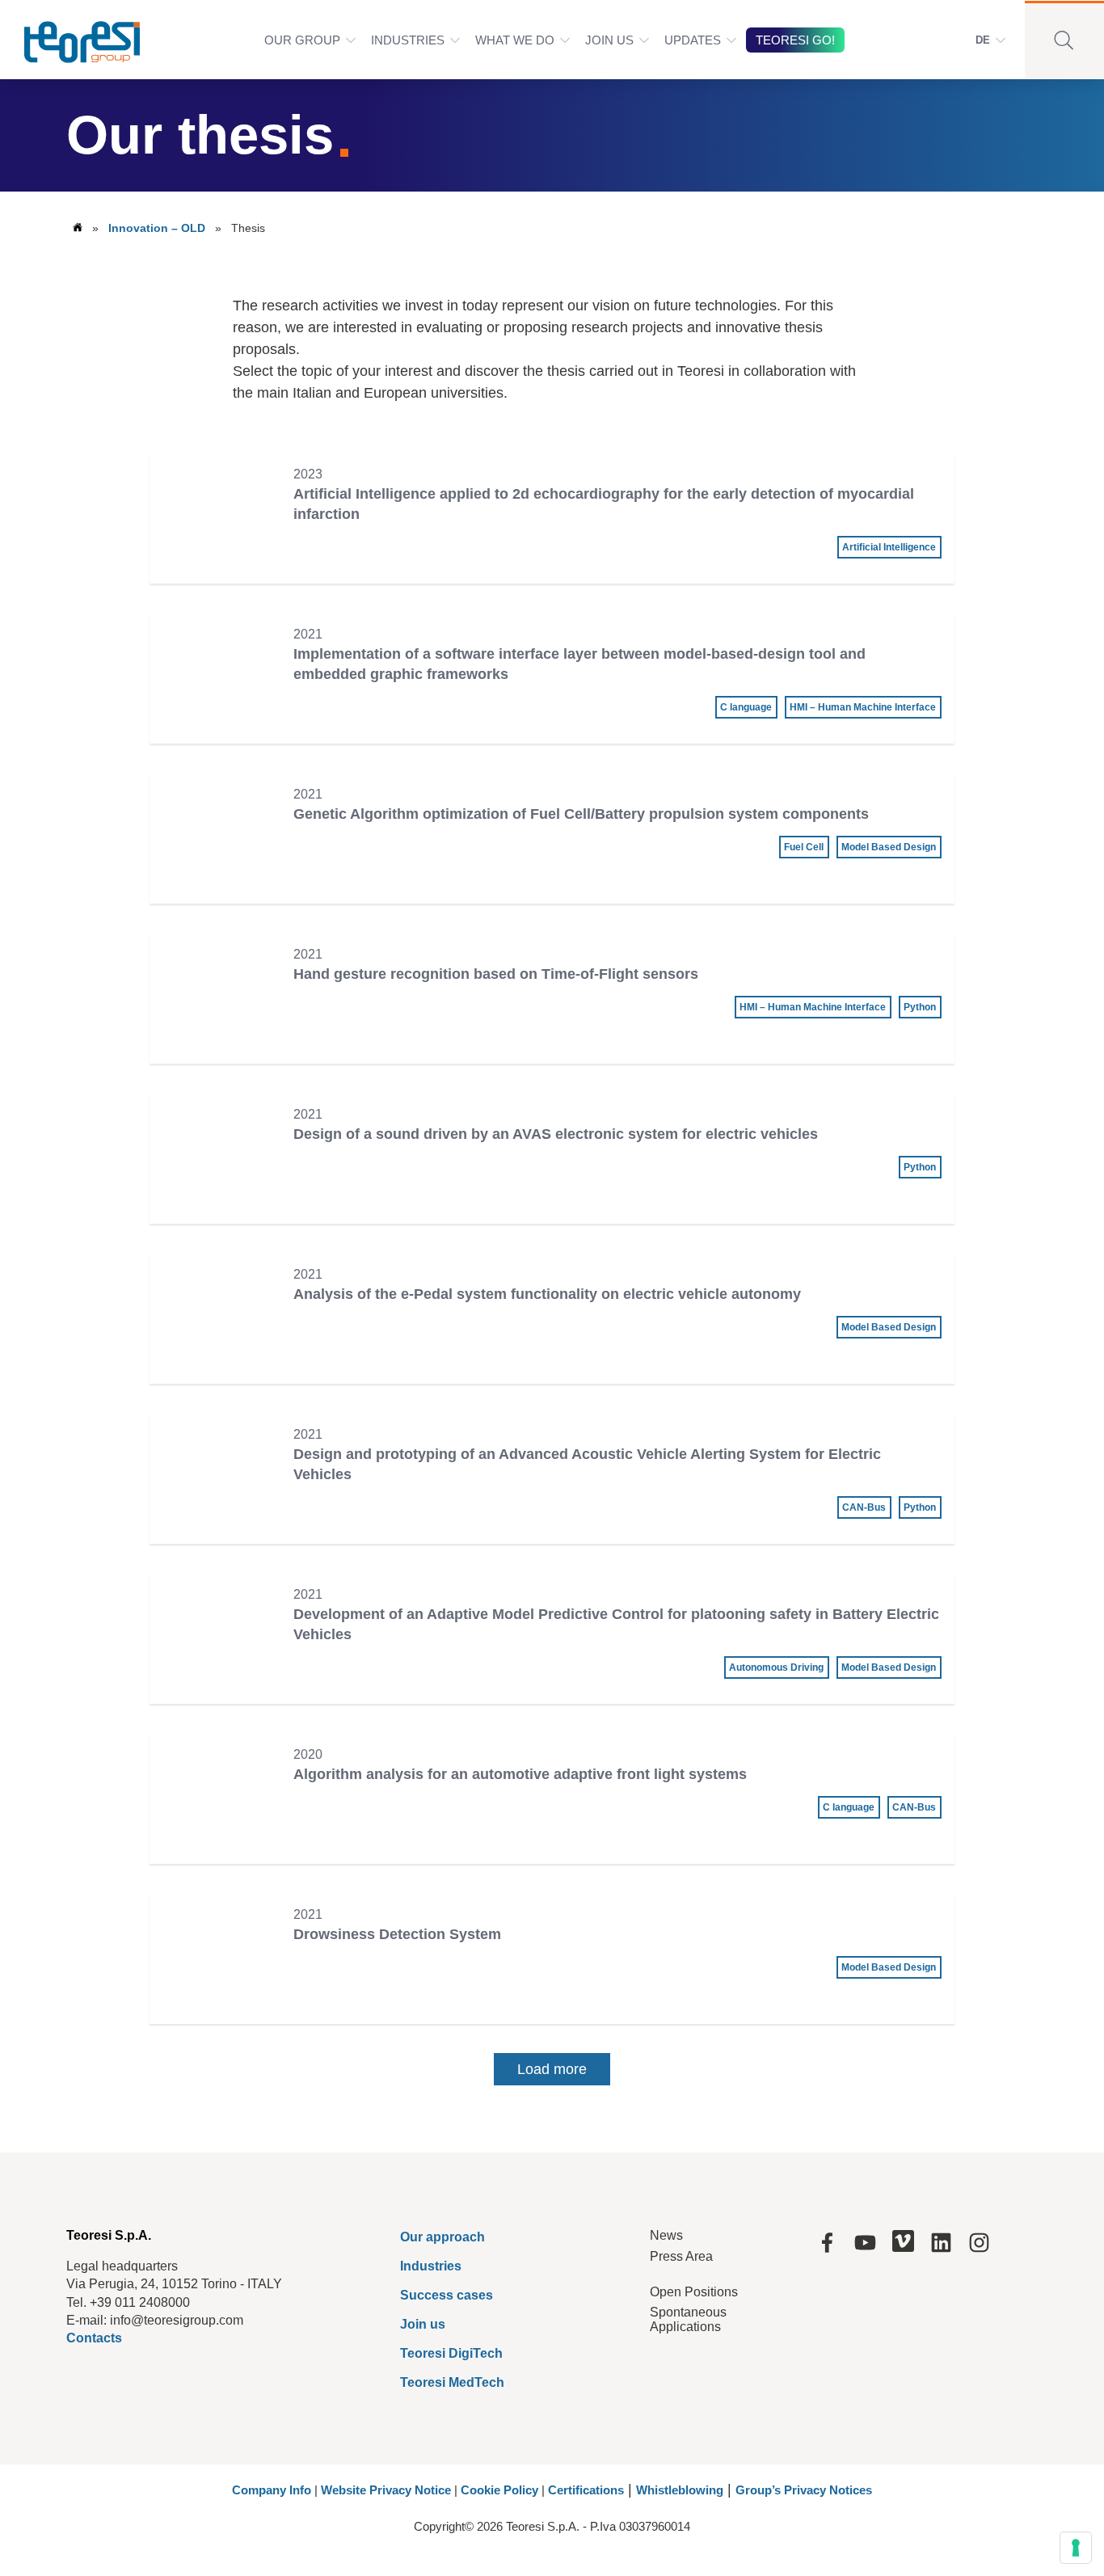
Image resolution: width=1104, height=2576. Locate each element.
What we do (515, 40)
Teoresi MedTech (452, 2382)
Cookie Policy (499, 2490)
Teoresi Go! (795, 40)
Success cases (447, 2295)
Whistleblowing (680, 2490)
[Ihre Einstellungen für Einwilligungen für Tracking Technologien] (1076, 2548)
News (666, 2235)
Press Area (681, 2256)
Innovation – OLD (157, 228)
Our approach (442, 2237)
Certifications (586, 2490)
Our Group (302, 40)
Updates (693, 40)
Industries (408, 40)
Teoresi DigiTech (451, 2353)
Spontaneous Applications (688, 2319)
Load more (552, 2069)
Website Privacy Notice (386, 2490)
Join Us (609, 40)
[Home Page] (72, 40)
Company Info (272, 2490)
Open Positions (694, 2292)
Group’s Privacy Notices (804, 2490)
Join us (423, 2324)
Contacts (94, 2338)
